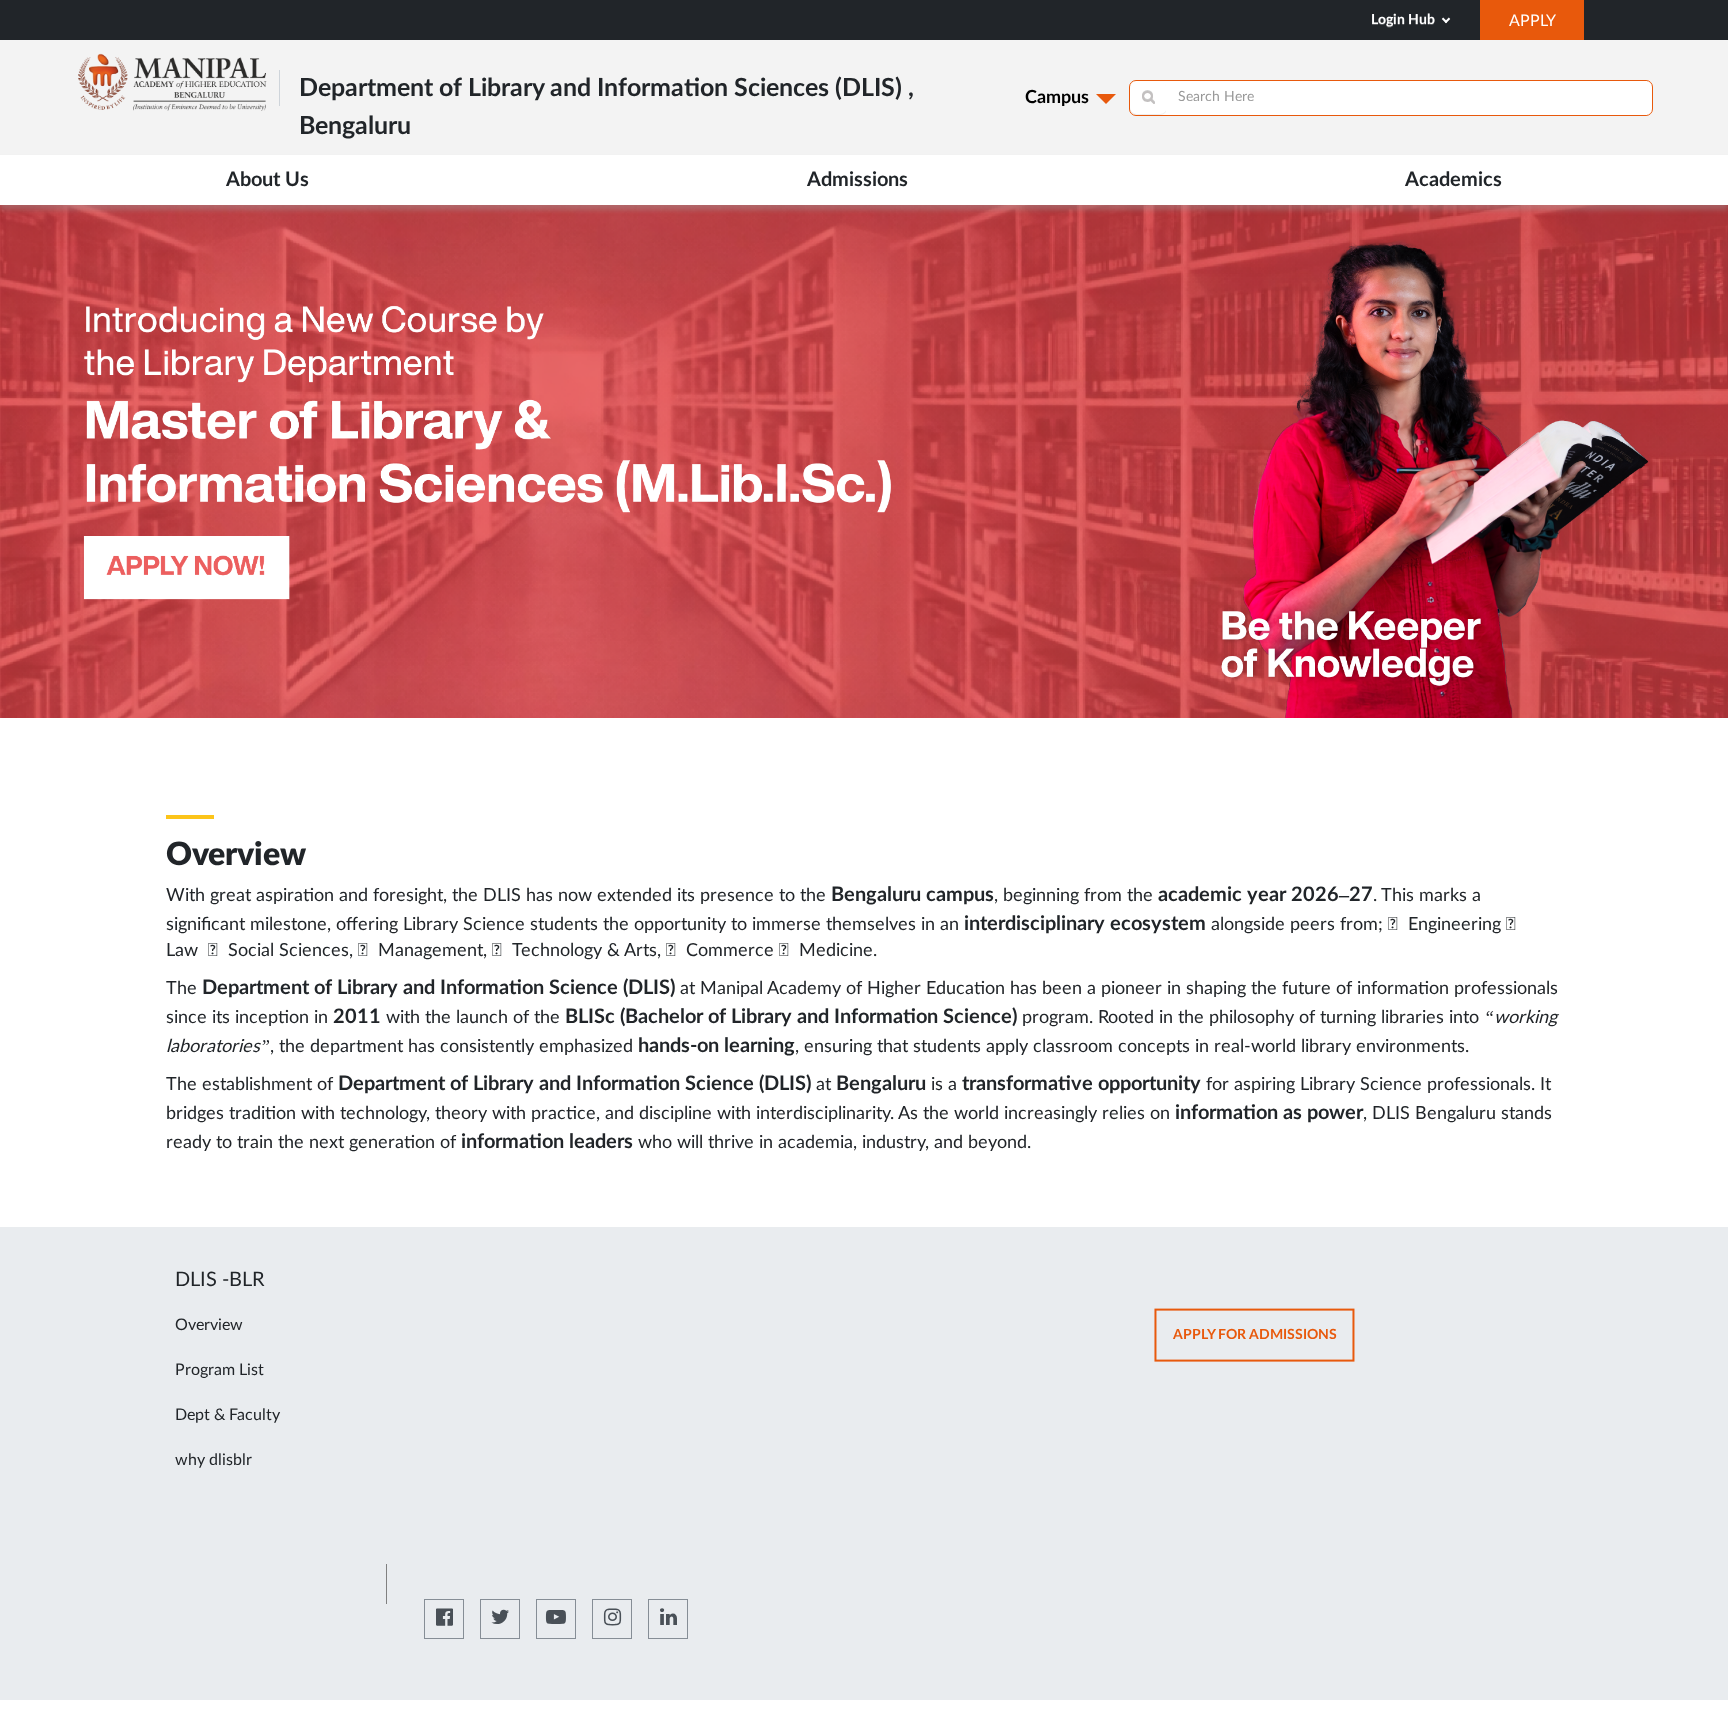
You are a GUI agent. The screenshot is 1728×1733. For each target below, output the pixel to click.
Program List (219, 1370)
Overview (209, 1325)
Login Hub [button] (1404, 20)
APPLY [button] (1546, 26)
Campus (1057, 98)
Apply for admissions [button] (1264, 1343)
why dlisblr (213, 1460)
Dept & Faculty (227, 1415)
